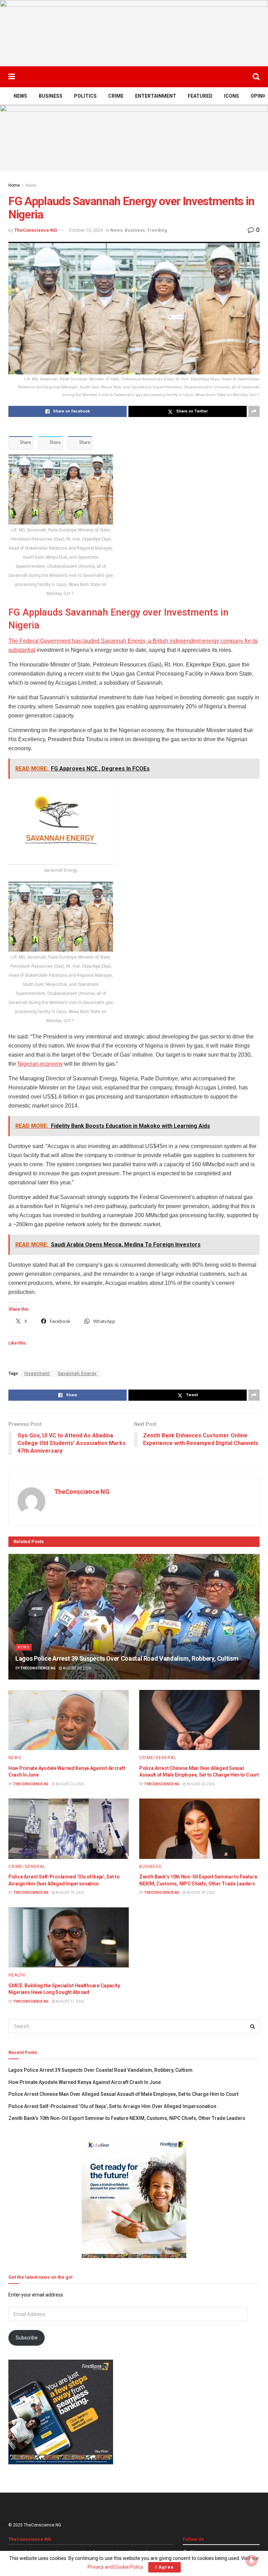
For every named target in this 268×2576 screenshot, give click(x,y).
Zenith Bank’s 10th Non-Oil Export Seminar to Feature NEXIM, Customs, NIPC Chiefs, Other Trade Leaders (127, 2118)
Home (14, 185)
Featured (200, 96)
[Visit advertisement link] (134, 33)
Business (51, 96)
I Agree (165, 2567)
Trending (157, 230)
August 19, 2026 (70, 1893)
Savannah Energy (77, 1373)
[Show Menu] (12, 77)
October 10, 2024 (85, 230)
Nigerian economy (40, 1064)
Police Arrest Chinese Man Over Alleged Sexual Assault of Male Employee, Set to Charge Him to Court (123, 2094)
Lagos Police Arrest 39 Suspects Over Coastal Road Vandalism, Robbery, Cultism (127, 1658)
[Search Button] (256, 77)
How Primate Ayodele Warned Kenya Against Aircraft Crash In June (85, 2082)
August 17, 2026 (70, 2001)
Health (17, 1975)
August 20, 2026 (77, 1668)
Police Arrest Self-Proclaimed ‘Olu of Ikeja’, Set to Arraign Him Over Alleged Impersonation (112, 2106)
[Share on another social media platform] (254, 411)
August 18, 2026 (200, 1893)
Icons (232, 96)
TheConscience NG (36, 230)
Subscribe (27, 2338)
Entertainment (156, 96)
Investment (37, 1373)
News (20, 96)
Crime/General (158, 1758)
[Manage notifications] (252, 2561)
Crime (116, 96)
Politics (85, 96)
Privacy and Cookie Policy (115, 2567)
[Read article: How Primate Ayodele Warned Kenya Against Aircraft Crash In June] (69, 1720)
